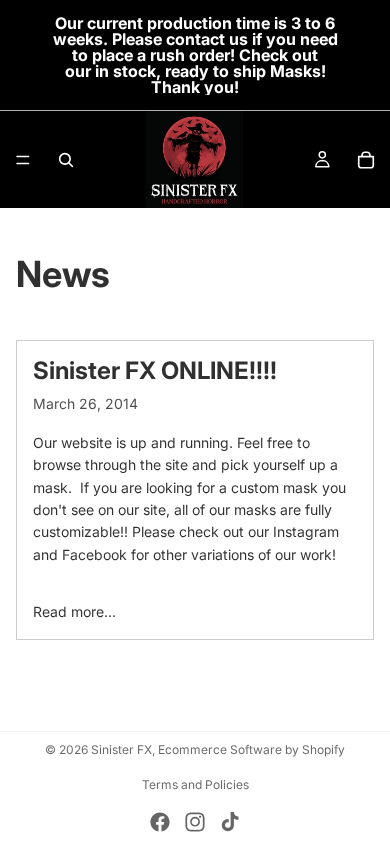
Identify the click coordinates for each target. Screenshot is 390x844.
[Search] (66, 160)
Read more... (74, 611)
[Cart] (366, 160)
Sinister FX (121, 749)
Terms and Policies (195, 784)
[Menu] (23, 160)
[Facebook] (160, 822)
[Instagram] (195, 822)
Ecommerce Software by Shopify (251, 749)
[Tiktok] (230, 822)
